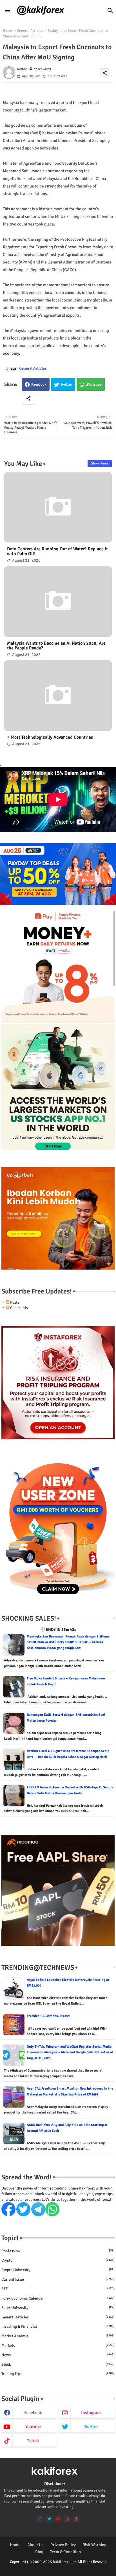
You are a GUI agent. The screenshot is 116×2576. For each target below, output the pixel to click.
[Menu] (8, 11)
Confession (58, 2251)
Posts (14, 1302)
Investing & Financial (58, 2326)
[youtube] (58, 2519)
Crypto (58, 2260)
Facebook (39, 385)
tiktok (33, 2441)
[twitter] (49, 2519)
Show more (100, 463)
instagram (91, 2413)
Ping (39, 2552)
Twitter (66, 385)
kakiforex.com (65, 2562)
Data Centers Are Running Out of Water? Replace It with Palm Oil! (57, 551)
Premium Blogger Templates (45, 2567)
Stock (58, 2364)
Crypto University (58, 2270)
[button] (110, 11)
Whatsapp (94, 385)
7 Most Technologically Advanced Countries (50, 737)
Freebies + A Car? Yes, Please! (49, 2016)
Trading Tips (58, 2374)
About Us (35, 2545)
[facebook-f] (40, 2519)
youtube (33, 2427)
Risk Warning (94, 2545)
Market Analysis (58, 2336)
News (58, 2355)
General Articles (30, 31)
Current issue (58, 2279)
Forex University (58, 2308)
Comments (19, 1308)
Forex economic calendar (58, 2298)
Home (7, 31)
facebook (33, 2413)
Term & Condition (65, 2552)
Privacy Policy (63, 2545)
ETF (58, 2289)
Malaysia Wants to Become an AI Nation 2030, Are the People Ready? (56, 646)
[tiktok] (76, 2519)
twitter (91, 2427)
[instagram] (67, 2519)
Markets (58, 2346)
